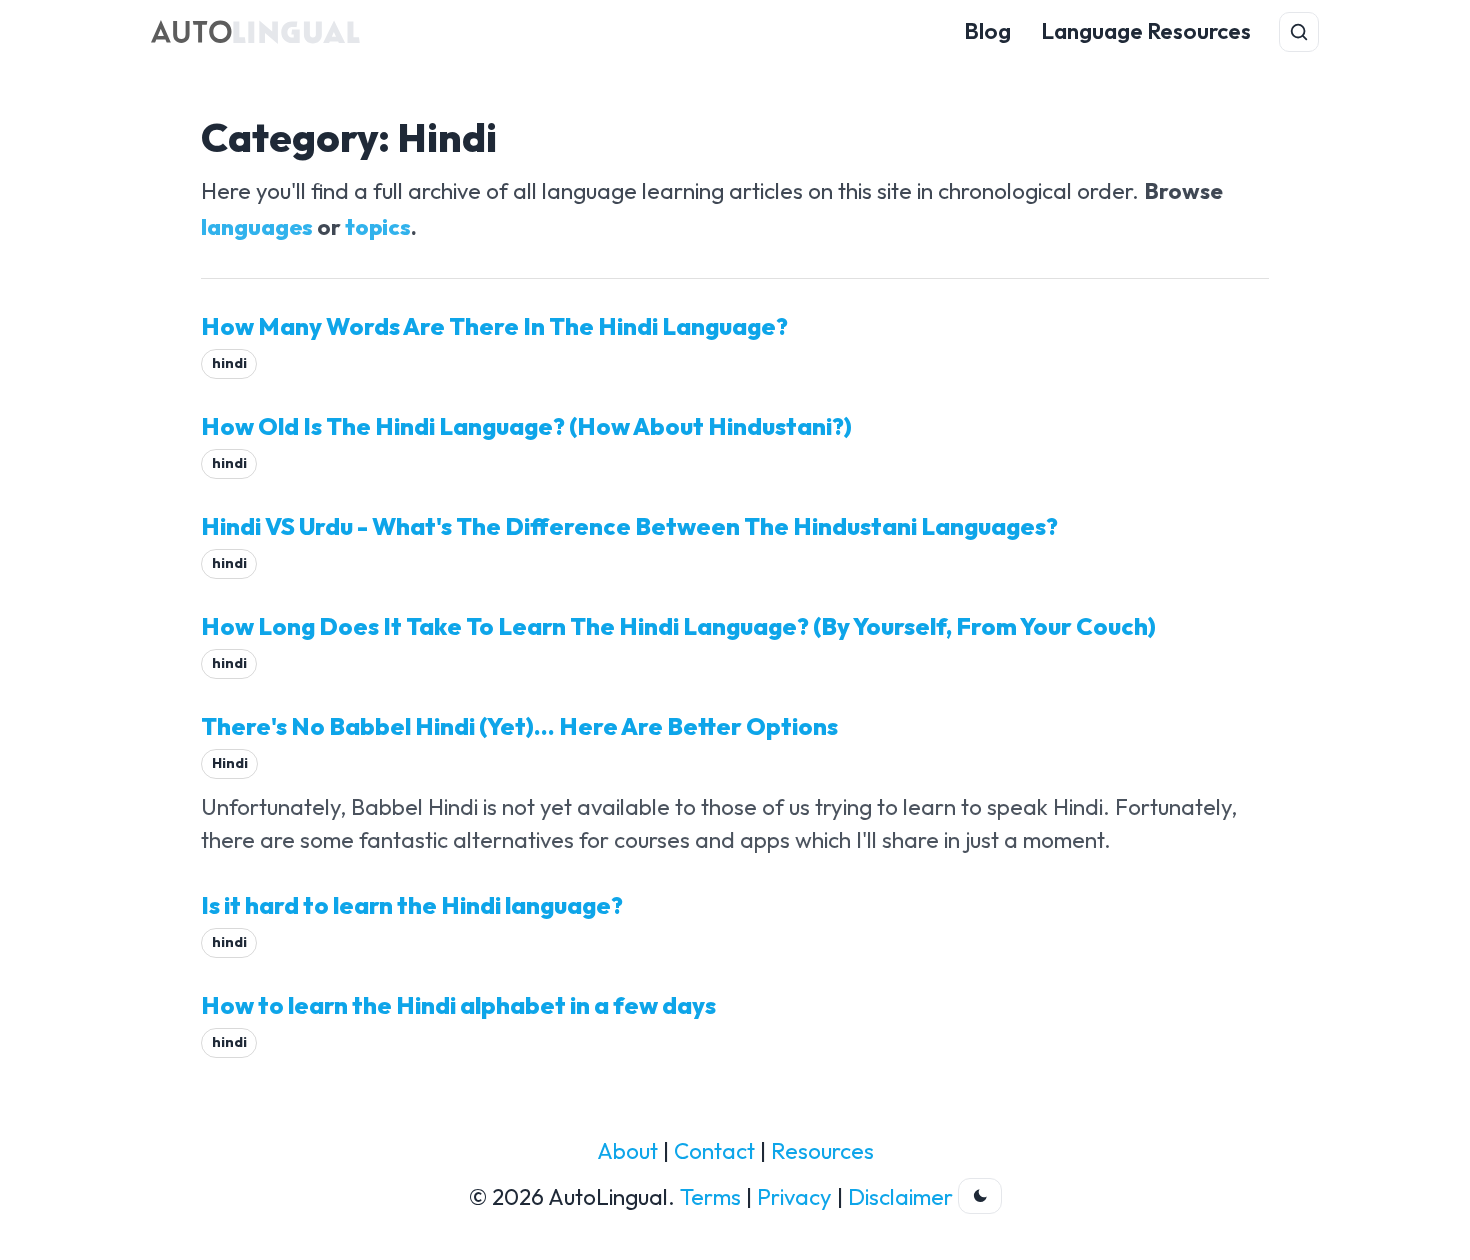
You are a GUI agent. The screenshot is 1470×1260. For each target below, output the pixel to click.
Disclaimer (900, 1197)
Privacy (794, 1197)
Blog (987, 31)
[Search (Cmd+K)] (1299, 32)
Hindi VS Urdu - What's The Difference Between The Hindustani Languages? (629, 526)
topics (378, 227)
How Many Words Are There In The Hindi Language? (494, 326)
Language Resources (1146, 31)
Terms (710, 1197)
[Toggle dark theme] (980, 1196)
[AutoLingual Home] (255, 32)
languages (257, 227)
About (627, 1151)
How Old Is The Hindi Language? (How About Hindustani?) (526, 426)
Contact (714, 1151)
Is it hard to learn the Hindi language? (412, 905)
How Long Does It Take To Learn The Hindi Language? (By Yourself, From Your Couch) (678, 626)
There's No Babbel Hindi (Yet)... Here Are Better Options (519, 726)
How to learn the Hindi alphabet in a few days (458, 1005)
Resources (822, 1151)
